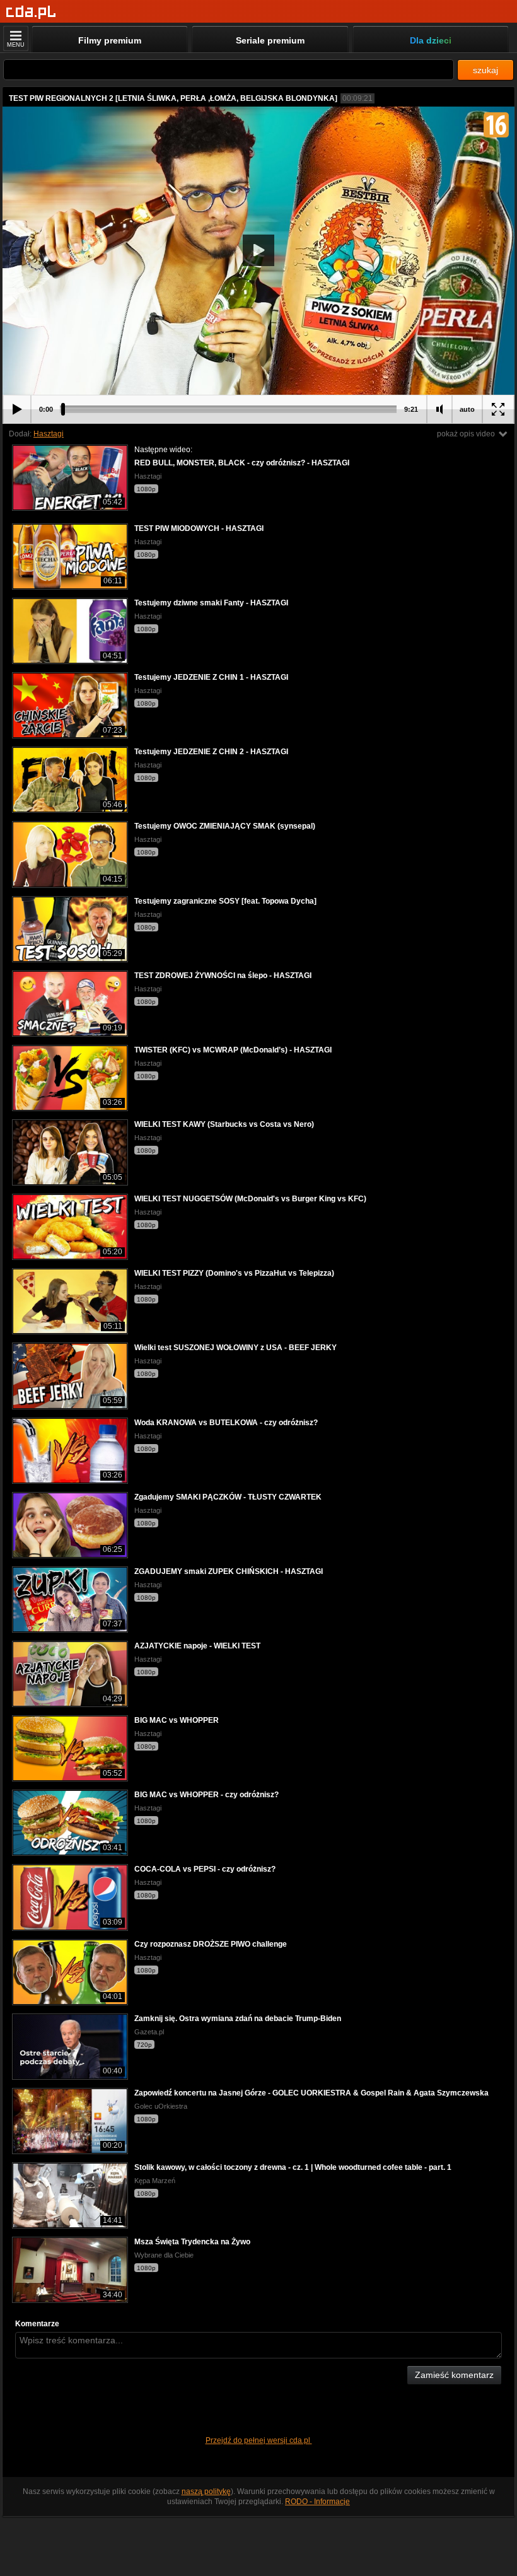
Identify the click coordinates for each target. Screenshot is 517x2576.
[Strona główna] (31, 12)
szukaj (485, 70)
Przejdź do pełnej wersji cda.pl (259, 2440)
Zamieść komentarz (454, 2375)
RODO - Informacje (317, 2502)
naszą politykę (206, 2491)
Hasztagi (49, 434)
